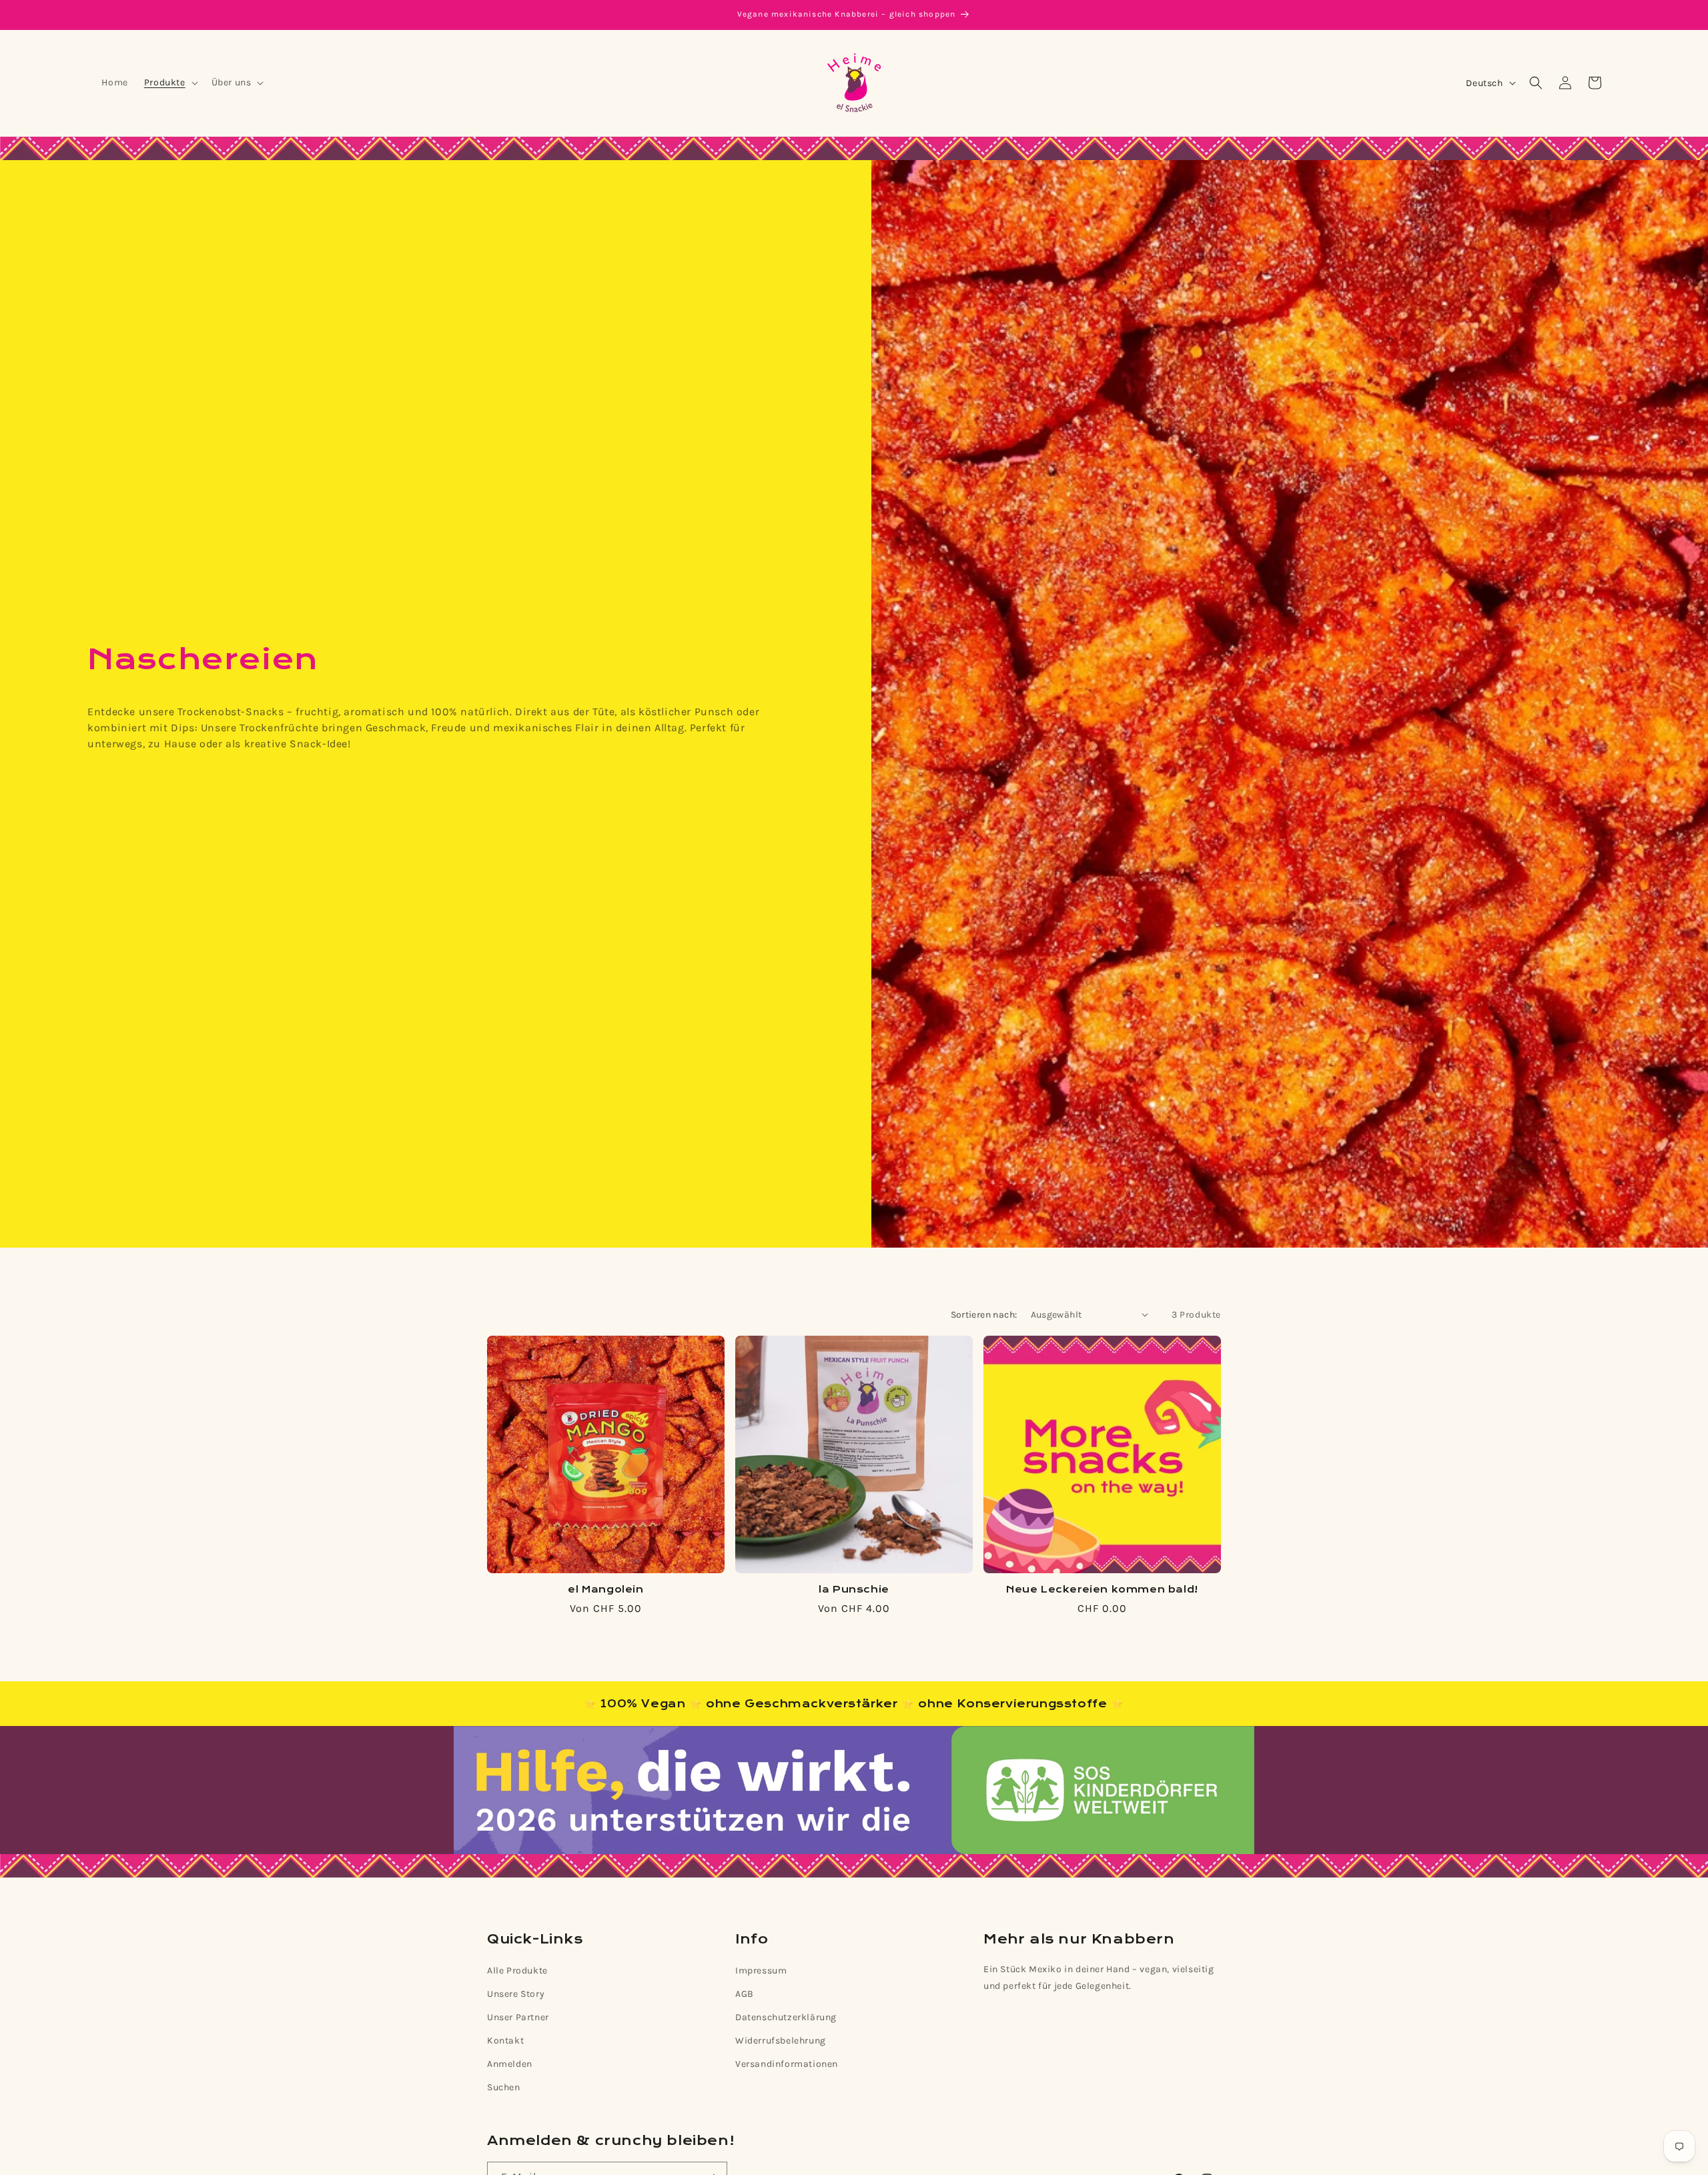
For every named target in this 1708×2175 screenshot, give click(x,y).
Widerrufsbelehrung (781, 2041)
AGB (745, 1994)
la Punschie (854, 1590)
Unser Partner (518, 2017)
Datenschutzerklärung (786, 2017)
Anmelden (510, 2064)
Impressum (761, 1971)
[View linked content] (854, 1790)
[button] (170, 83)
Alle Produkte (517, 1971)
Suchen (504, 2087)
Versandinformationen (787, 2064)
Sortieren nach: (984, 1315)
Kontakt (505, 2041)
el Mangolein (605, 1590)
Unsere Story (516, 1994)
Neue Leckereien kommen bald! (1102, 1590)
